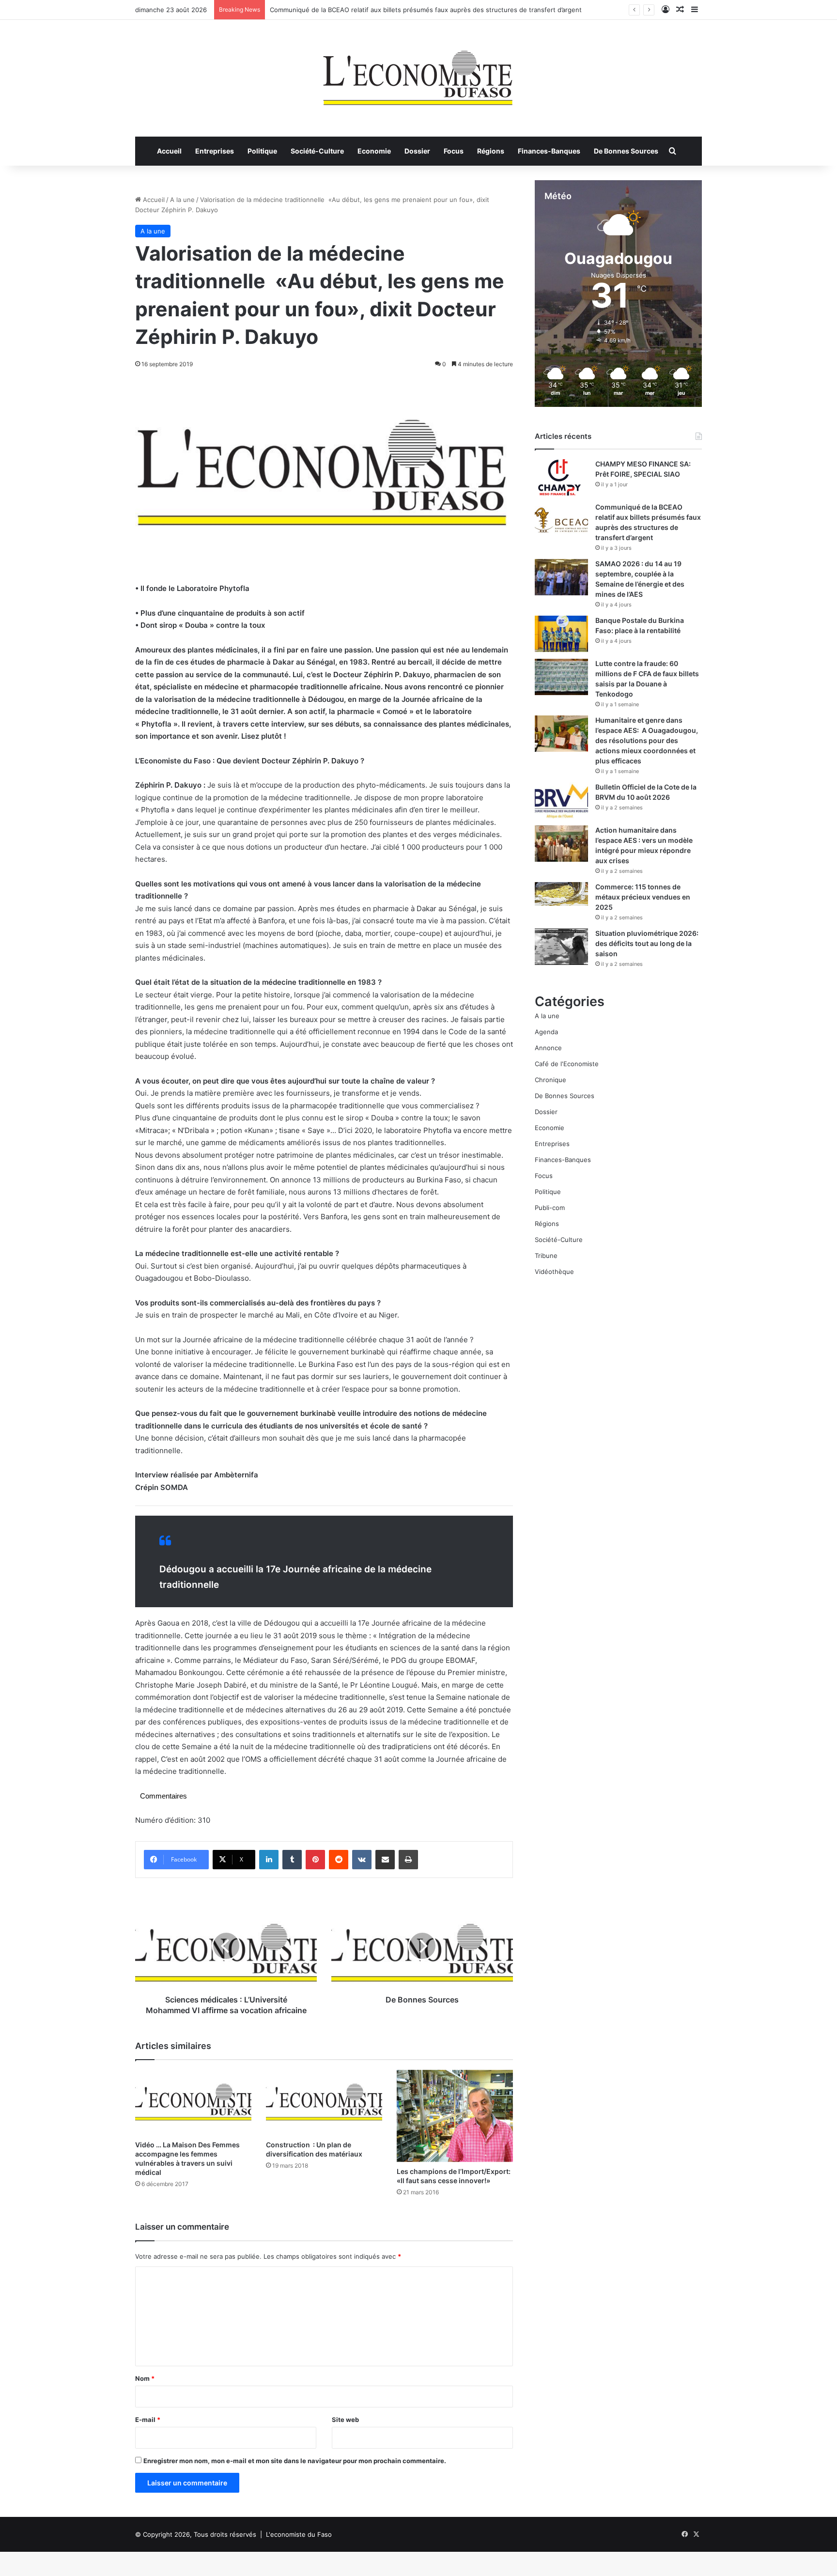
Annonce (548, 1048)
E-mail (148, 2420)
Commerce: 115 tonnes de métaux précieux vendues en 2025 (643, 897)
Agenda (546, 1032)
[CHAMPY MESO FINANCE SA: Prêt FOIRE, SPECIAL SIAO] (561, 477)
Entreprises (215, 151)
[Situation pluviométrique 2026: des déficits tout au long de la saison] (561, 947)
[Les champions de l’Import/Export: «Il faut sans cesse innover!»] (455, 2116)
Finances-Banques (549, 151)
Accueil (169, 151)
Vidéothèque (554, 1272)
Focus (454, 151)
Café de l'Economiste (567, 1064)
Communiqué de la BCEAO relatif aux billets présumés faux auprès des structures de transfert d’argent (426, 10)
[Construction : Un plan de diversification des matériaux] (324, 2103)
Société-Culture (317, 151)
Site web (345, 2420)
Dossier (417, 151)
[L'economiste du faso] (418, 73)
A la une (182, 200)
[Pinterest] (315, 1860)
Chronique (550, 1080)
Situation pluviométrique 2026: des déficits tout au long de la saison (647, 943)
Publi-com (550, 1208)
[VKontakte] (362, 1860)
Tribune (546, 1256)
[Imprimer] (408, 1860)
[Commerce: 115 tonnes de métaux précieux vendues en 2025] (561, 894)
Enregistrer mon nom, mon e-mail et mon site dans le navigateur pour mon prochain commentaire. (295, 2461)
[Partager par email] (385, 1860)
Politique (262, 151)
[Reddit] (339, 1860)
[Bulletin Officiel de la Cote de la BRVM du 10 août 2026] (561, 800)
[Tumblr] (292, 1860)
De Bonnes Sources (626, 151)
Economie (374, 151)
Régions (491, 151)
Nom (145, 2378)
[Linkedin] (269, 1860)
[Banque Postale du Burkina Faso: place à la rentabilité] (561, 634)
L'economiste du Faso (299, 2534)
